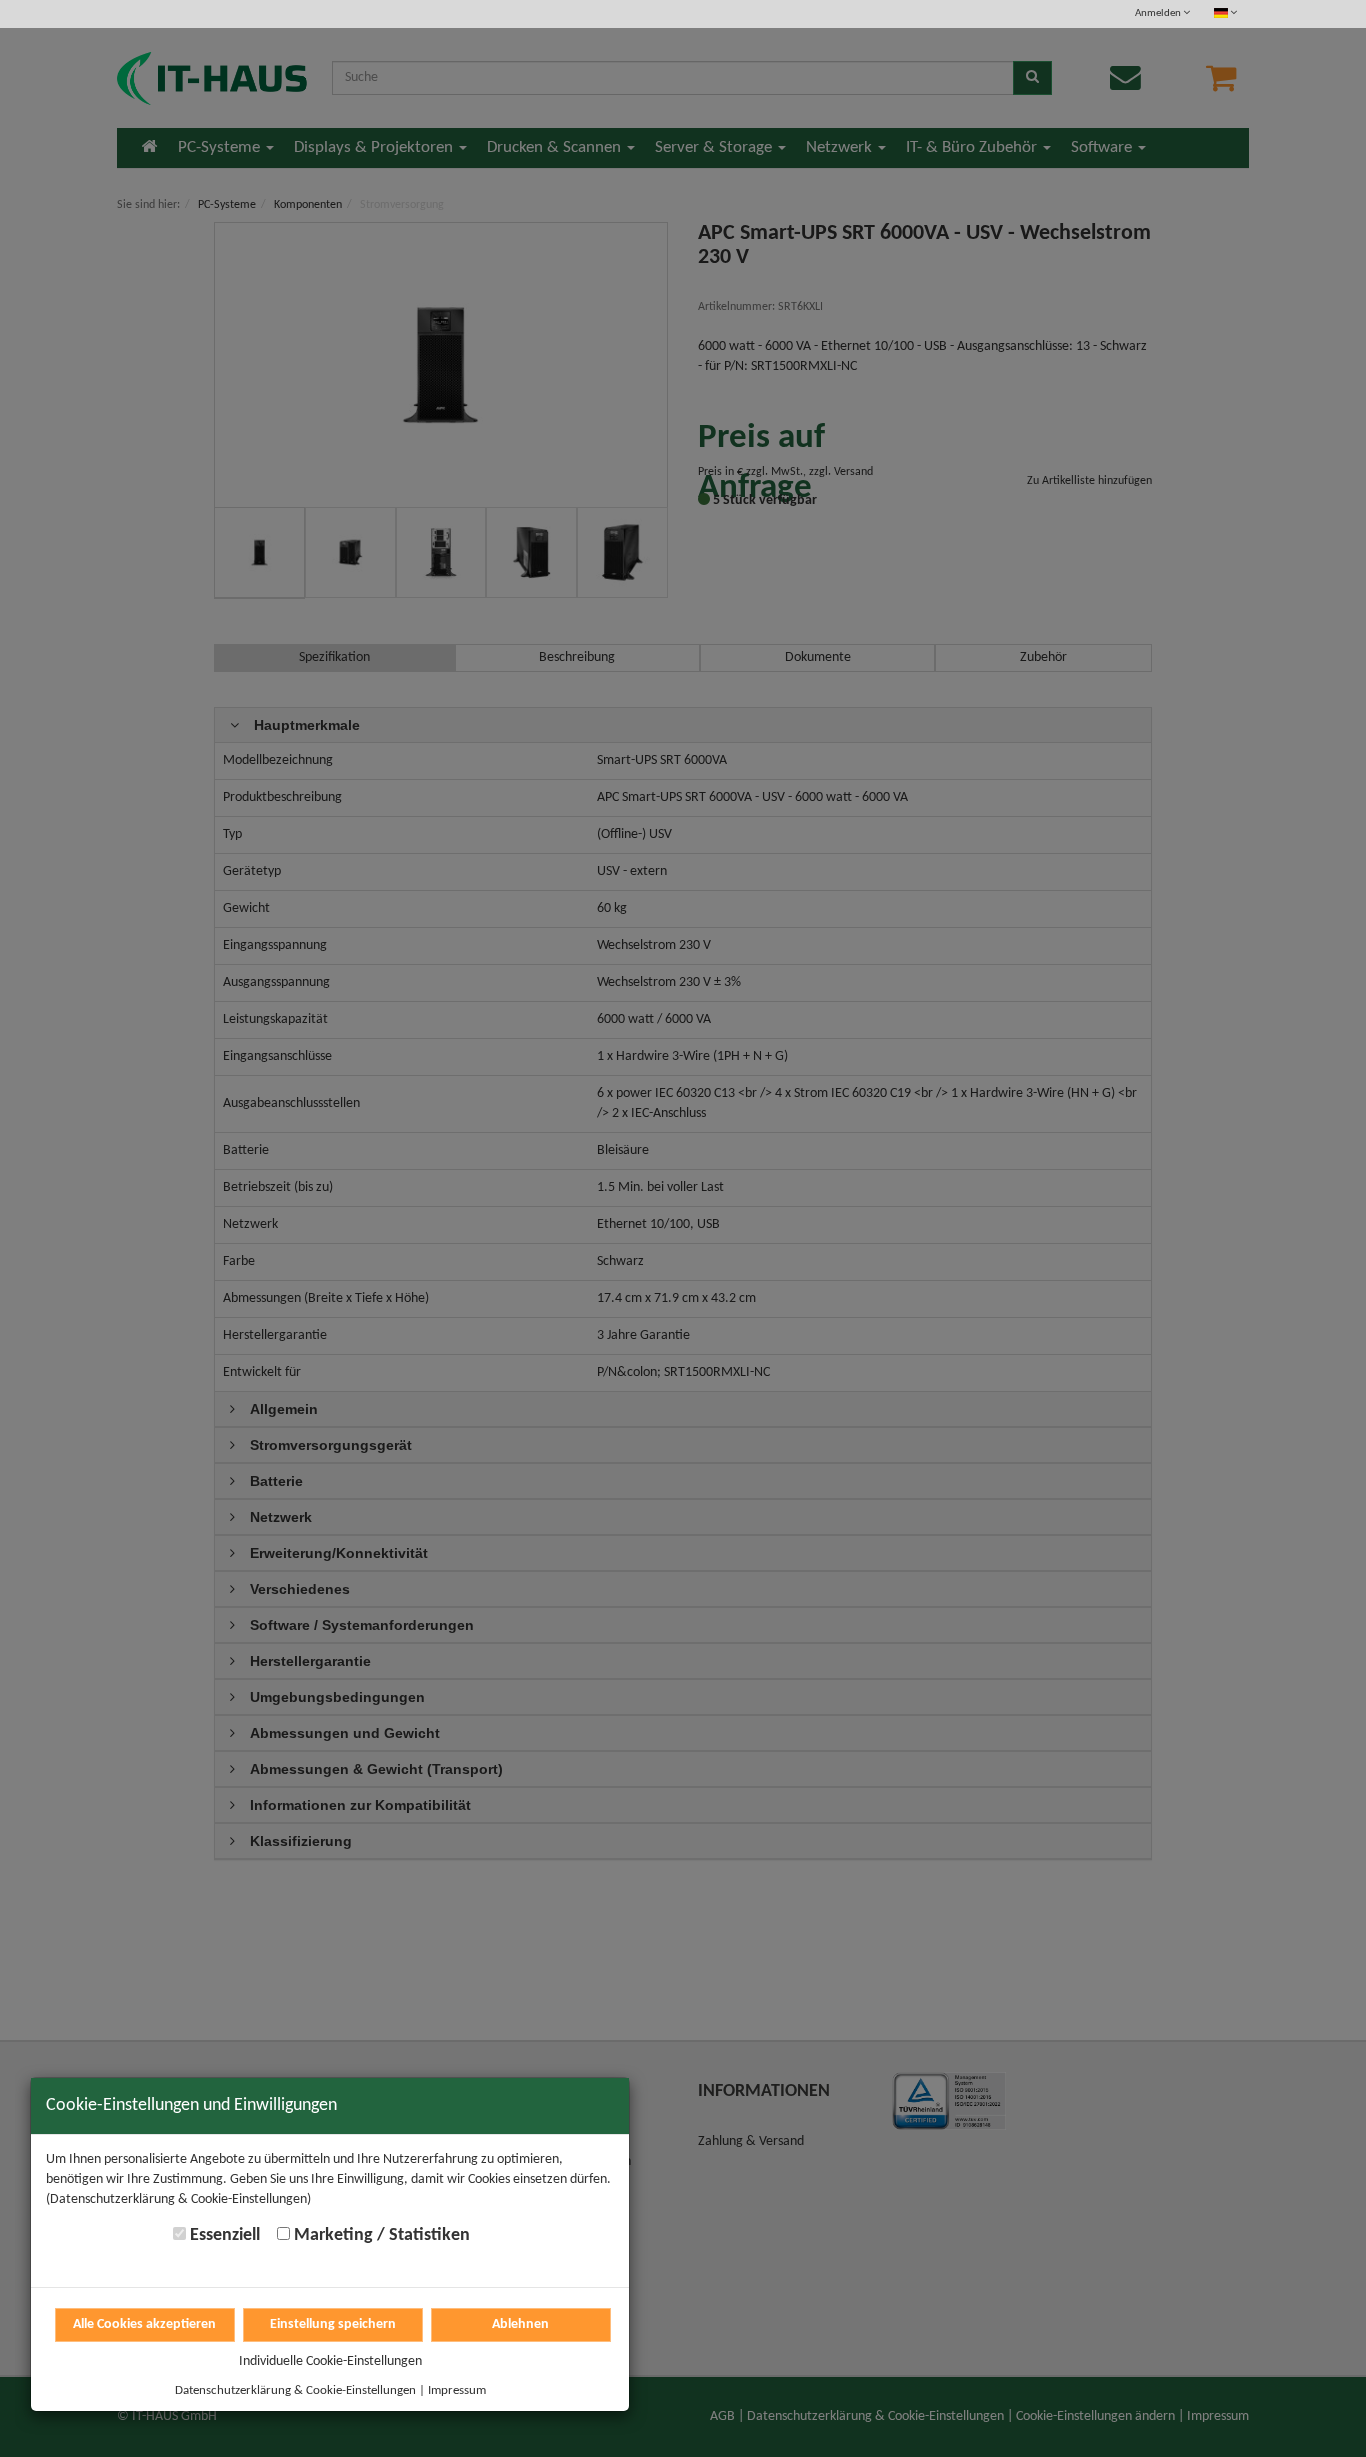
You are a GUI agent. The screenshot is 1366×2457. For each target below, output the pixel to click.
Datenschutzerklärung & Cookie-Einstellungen (295, 2390)
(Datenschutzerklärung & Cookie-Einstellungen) (178, 2199)
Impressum (457, 2390)
